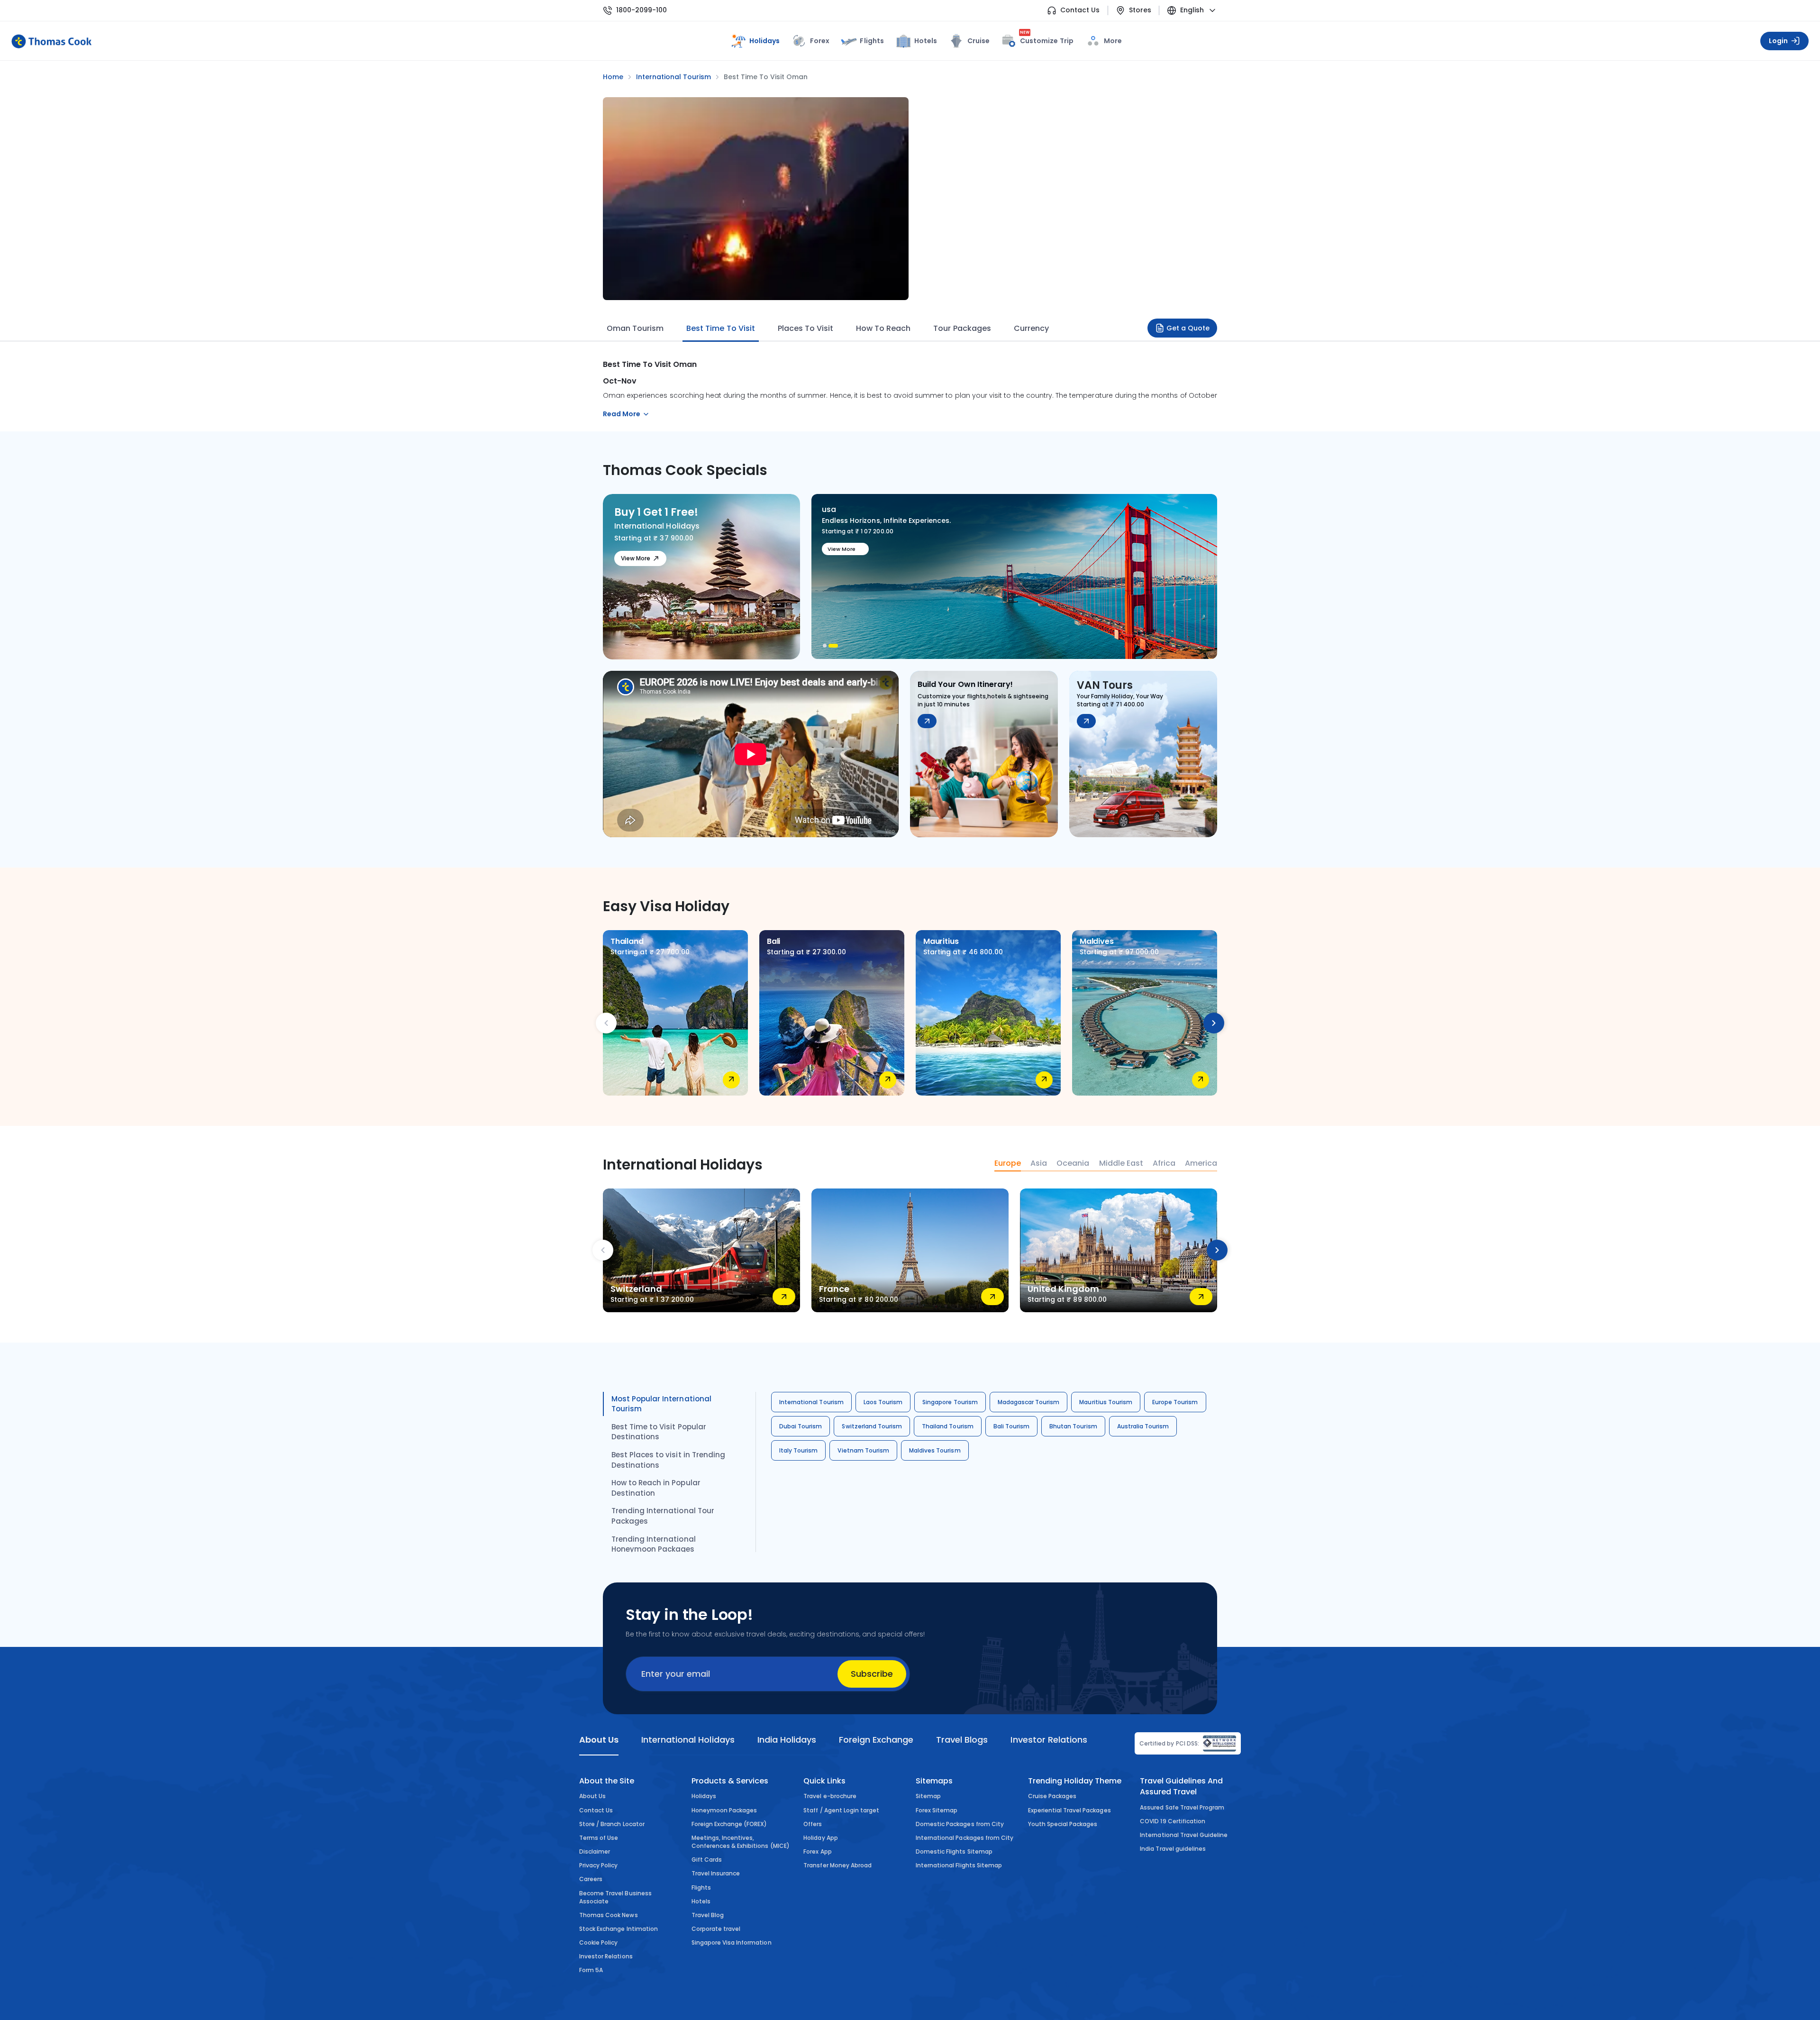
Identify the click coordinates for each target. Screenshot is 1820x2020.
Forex (820, 41)
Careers (591, 1879)
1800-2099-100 (642, 10)
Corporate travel (716, 1929)
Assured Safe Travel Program (1182, 1807)
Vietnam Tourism (863, 1450)
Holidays (704, 1796)
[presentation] (606, 1023)
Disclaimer (595, 1851)
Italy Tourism (798, 1450)
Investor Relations (606, 1956)
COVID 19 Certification (1173, 1821)
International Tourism (811, 1402)
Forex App (817, 1851)
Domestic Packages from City (960, 1824)
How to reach (883, 328)
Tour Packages (962, 328)
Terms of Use (599, 1838)
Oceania (1073, 1163)
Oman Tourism (635, 328)
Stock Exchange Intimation (619, 1929)
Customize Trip (1047, 39)
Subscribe (872, 1674)
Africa (1164, 1163)
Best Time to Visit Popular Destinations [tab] (659, 1432)
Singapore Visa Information (732, 1942)
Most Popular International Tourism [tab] (661, 1404)
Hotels (926, 41)
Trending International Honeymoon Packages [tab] (654, 1544)
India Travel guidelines (1173, 1849)
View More (636, 558)
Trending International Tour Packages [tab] (663, 1516)
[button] (825, 646)
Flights (872, 41)
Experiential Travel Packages (1069, 1810)
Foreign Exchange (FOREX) (729, 1824)
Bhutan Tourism (1073, 1426)
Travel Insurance (716, 1873)
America (1201, 1163)
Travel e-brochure (830, 1796)
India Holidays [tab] (787, 1740)
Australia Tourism (1143, 1426)
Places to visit (805, 328)
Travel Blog (708, 1915)
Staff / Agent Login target (841, 1810)
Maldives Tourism (935, 1450)
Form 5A (591, 1970)
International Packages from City (965, 1838)
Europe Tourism (1175, 1402)
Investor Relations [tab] (1049, 1740)
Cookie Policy (598, 1942)
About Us (592, 1796)
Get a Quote (1188, 328)
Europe (1008, 1163)
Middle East (1121, 1163)
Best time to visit (720, 328)
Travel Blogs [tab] (962, 1740)
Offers (813, 1824)
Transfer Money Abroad (837, 1865)
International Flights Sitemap (959, 1865)
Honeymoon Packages (724, 1810)
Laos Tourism (883, 1402)
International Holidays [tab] (688, 1740)
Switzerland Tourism (872, 1426)
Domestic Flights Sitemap (954, 1851)
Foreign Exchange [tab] (876, 1740)
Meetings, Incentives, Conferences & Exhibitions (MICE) (741, 1842)
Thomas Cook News (609, 1915)
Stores (1140, 10)
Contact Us (1080, 10)
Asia (1039, 1163)
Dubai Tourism (801, 1426)
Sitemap (928, 1796)
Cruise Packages (1052, 1796)
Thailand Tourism (948, 1426)
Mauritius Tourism (1106, 1402)
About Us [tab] (599, 1740)
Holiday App (820, 1838)
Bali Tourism (1011, 1426)
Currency (1031, 328)
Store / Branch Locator (612, 1824)
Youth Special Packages (1063, 1824)
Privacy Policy (599, 1865)
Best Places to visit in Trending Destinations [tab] (668, 1460)
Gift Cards (707, 1860)
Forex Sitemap (937, 1810)
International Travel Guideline (1184, 1835)
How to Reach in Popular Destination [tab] (656, 1488)
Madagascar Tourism (1029, 1402)
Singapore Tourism (950, 1402)
